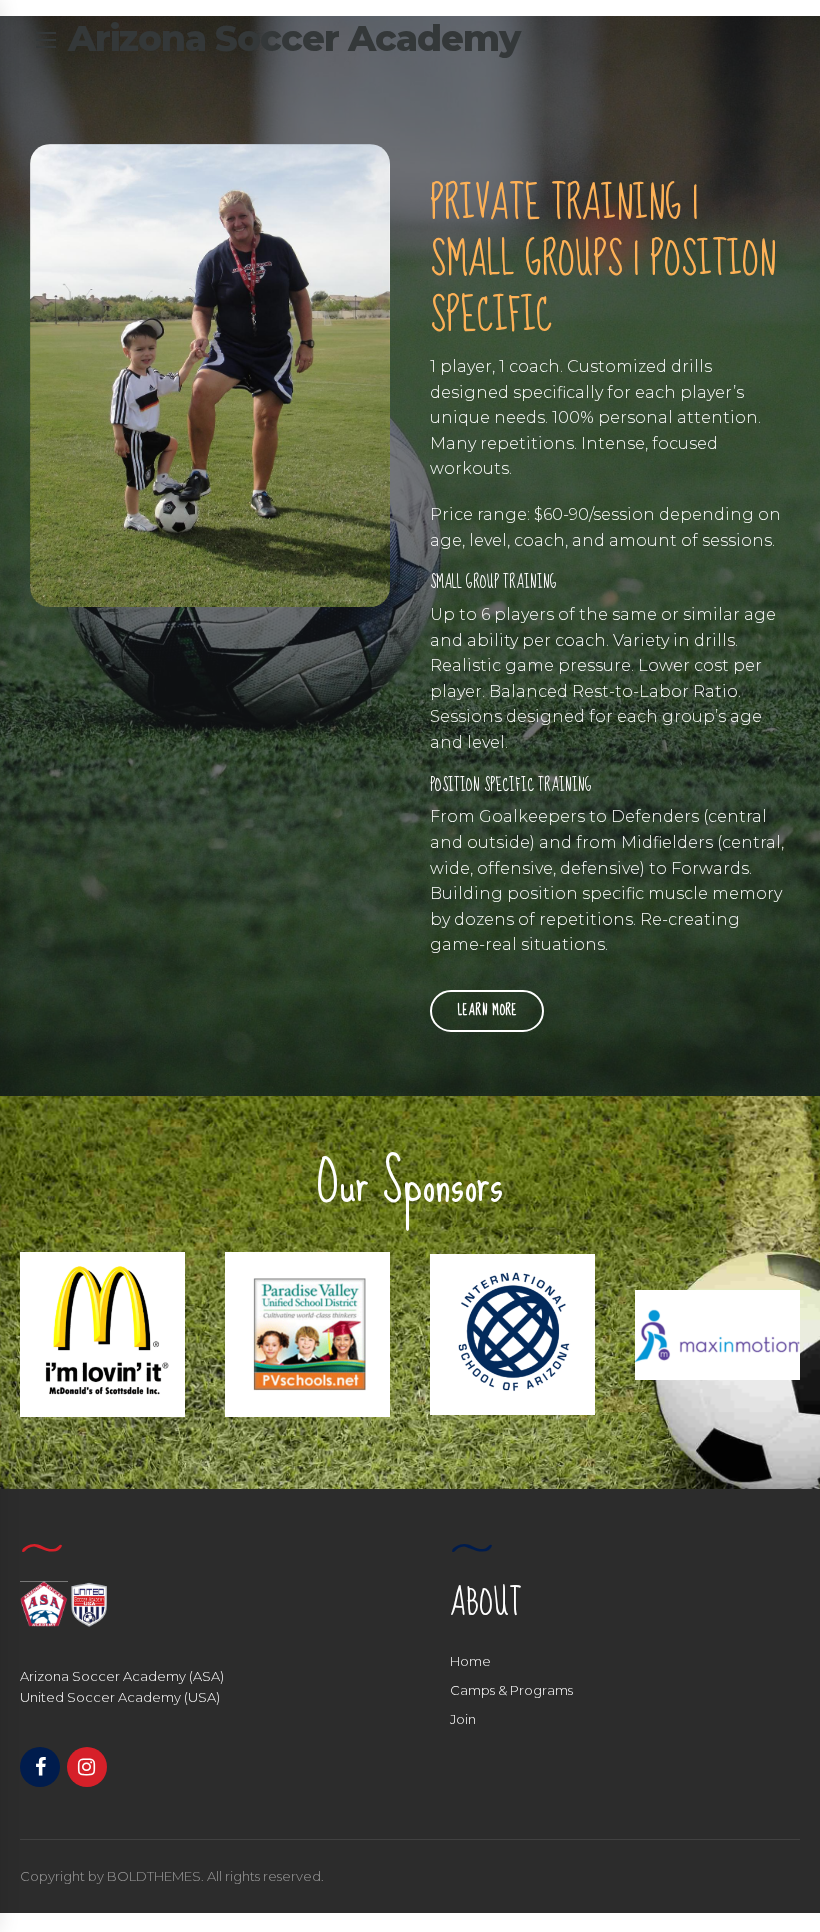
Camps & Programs (511, 1690)
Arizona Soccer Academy (294, 38)
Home (470, 1661)
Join (463, 1719)
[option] (102, 1334)
